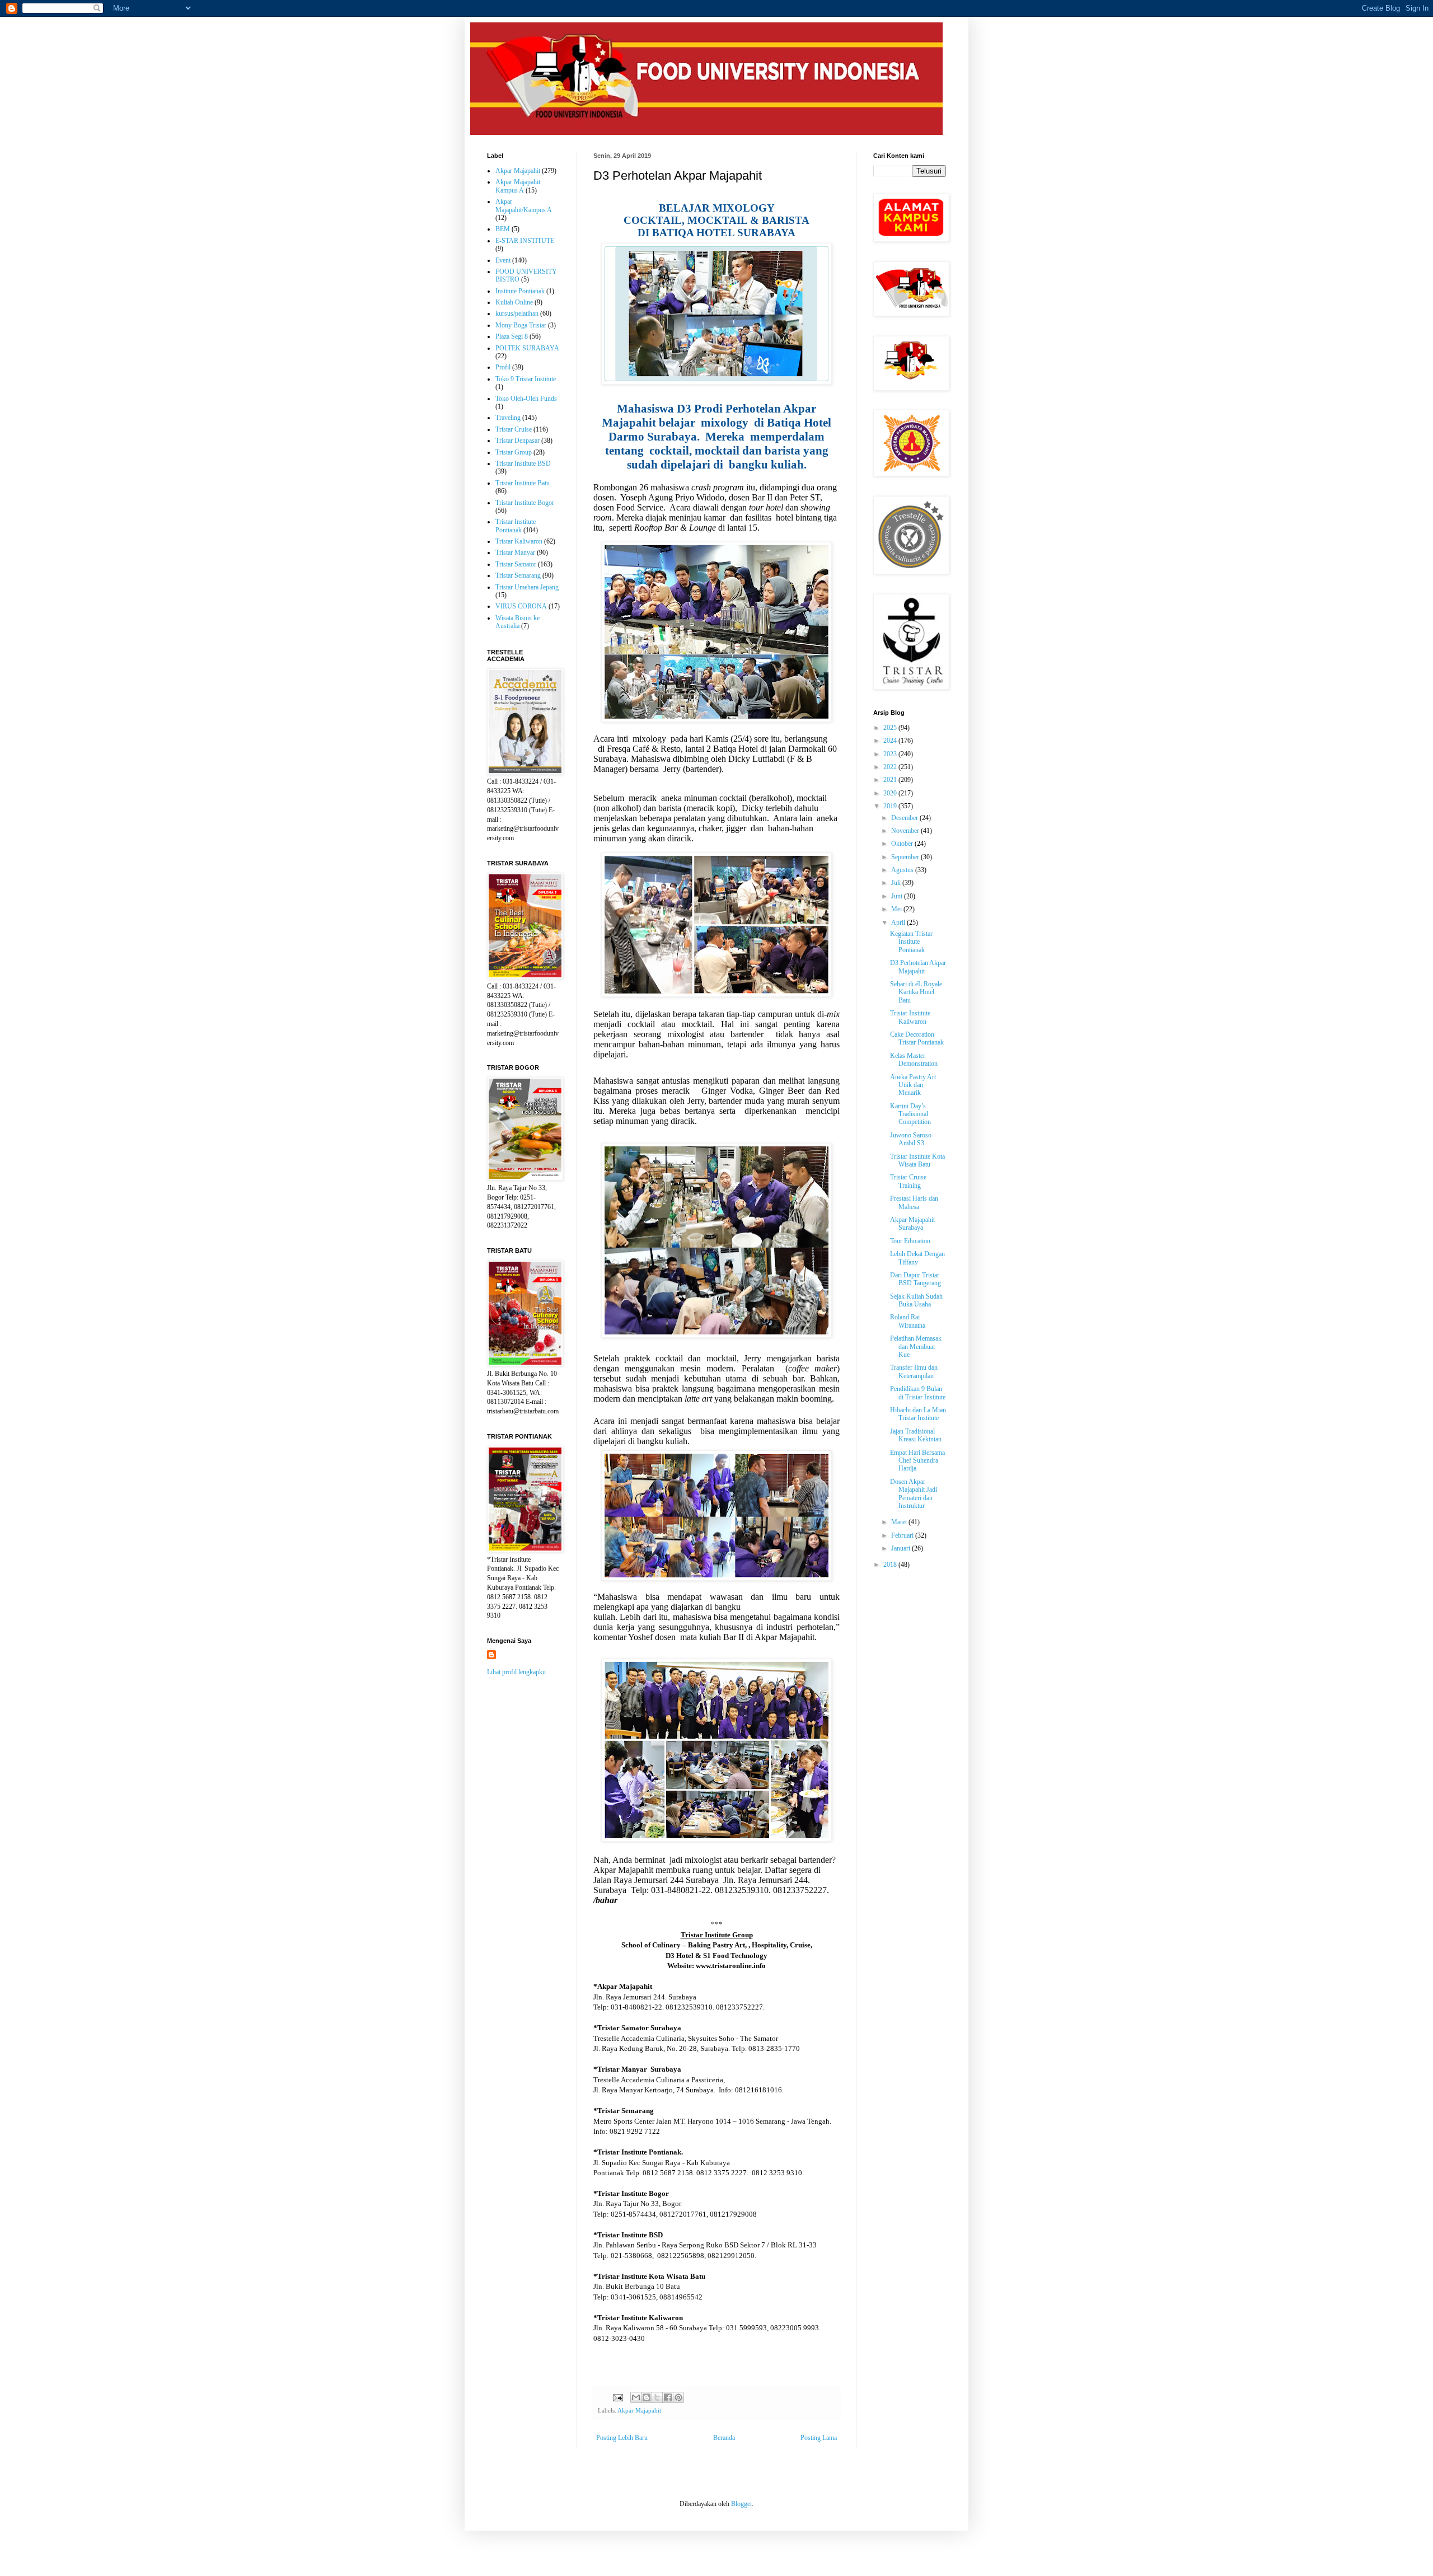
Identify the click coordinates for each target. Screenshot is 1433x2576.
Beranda (724, 2438)
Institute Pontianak (520, 291)
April (899, 922)
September (906, 857)
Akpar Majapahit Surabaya (912, 1224)
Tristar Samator (516, 564)
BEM (503, 229)
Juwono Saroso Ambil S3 (911, 1139)
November (906, 831)
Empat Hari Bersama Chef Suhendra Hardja (917, 1461)
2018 (891, 1565)
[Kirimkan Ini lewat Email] (636, 2397)
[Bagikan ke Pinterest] (678, 2397)
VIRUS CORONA (521, 606)
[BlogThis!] (647, 2397)
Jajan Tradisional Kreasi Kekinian (916, 1435)
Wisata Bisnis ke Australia (518, 622)
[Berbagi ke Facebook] (668, 2397)
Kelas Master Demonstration (914, 1060)
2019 (891, 806)
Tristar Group (514, 452)
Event (503, 260)
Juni (898, 896)
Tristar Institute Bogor (525, 503)
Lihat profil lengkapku (516, 1672)
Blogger (741, 2504)
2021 (891, 780)
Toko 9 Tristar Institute (526, 379)
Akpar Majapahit (639, 2410)
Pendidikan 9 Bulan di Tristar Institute (918, 1393)
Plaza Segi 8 (512, 336)
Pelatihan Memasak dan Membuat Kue (916, 1346)
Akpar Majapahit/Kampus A (524, 205)
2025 (891, 728)
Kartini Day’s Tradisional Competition (910, 1114)
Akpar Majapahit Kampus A (518, 186)
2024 (891, 741)
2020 (891, 793)
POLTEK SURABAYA (527, 348)
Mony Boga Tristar (521, 325)
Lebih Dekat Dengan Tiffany (917, 1258)
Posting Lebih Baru (622, 2438)
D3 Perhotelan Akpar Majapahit (918, 967)
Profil (503, 367)
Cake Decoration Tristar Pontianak (917, 1038)
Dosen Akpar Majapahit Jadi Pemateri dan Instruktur (914, 1494)
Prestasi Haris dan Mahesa (914, 1202)
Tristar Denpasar (518, 441)
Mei (897, 909)
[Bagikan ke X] (657, 2397)
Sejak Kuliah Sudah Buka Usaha (916, 1300)
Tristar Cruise (514, 429)
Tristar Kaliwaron (519, 541)
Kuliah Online (514, 302)
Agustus (903, 870)
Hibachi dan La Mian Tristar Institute (918, 1414)
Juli (897, 883)
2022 (891, 767)
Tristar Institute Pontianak (516, 526)
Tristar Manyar (515, 552)
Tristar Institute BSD (523, 463)
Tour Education (910, 1241)
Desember (905, 818)
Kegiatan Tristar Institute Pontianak (911, 942)
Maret (900, 1522)
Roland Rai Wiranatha (908, 1321)
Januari (902, 1548)
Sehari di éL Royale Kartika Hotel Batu (916, 992)
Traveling (508, 418)
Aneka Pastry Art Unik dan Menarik (913, 1085)
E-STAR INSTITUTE (525, 241)
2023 (891, 754)
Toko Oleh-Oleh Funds (526, 399)
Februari (903, 1535)
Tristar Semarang (518, 575)
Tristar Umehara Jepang (527, 587)
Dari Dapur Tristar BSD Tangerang (915, 1279)
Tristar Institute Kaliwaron (910, 1017)
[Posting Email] (617, 2397)
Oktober (903, 844)
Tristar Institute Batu (523, 483)
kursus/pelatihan (517, 313)
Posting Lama (819, 2438)
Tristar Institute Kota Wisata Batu (917, 1160)
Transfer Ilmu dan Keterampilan (914, 1371)
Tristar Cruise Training (908, 1181)
